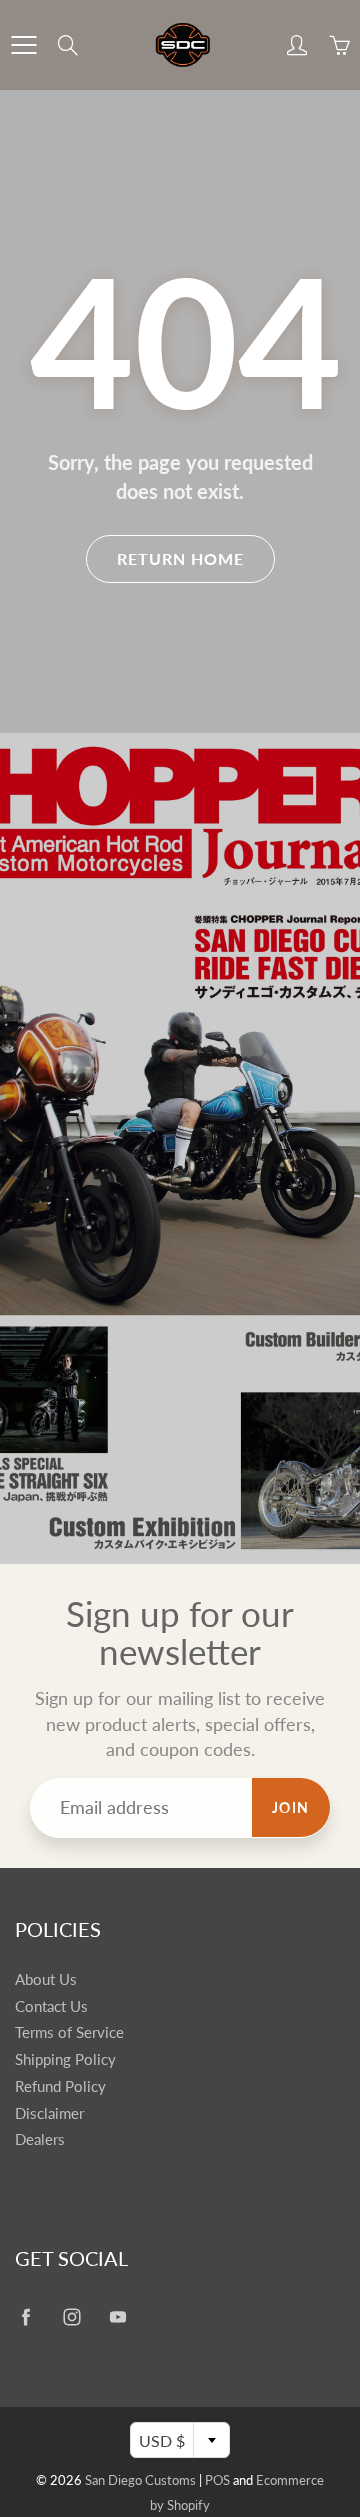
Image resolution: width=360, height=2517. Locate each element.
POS (217, 2480)
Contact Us (51, 2006)
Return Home (180, 558)
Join (291, 1807)
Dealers (40, 2139)
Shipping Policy (65, 2059)
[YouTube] (117, 2316)
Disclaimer (49, 2113)
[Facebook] (25, 2316)
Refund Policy (60, 2086)
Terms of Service (69, 2032)
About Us (46, 1979)
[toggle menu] (23, 45)
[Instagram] (71, 2316)
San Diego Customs (140, 2480)
